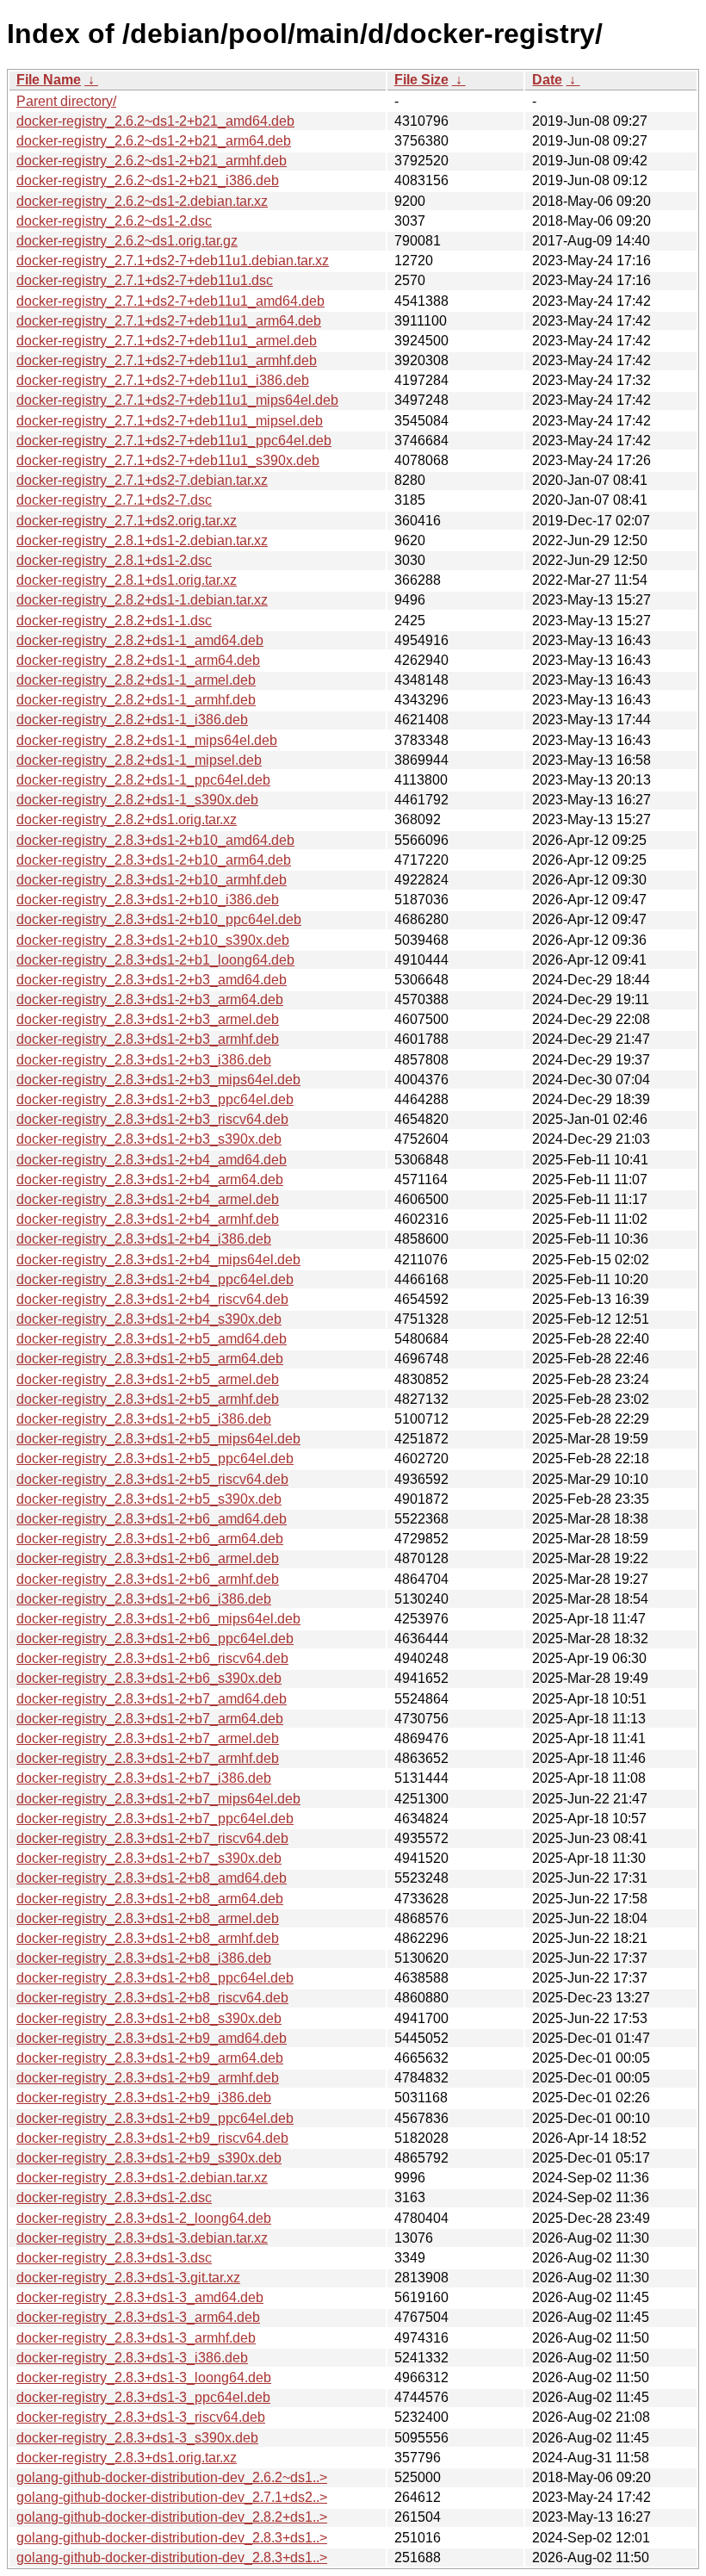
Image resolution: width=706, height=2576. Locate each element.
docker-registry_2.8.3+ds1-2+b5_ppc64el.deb (155, 1459)
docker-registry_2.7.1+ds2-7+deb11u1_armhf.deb (167, 360)
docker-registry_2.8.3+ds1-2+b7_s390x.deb (149, 1858)
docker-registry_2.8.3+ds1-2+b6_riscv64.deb (152, 1658)
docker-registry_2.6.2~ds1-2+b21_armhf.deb (152, 161)
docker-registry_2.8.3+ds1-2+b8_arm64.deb (150, 1899)
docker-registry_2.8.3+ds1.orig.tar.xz (127, 2458)
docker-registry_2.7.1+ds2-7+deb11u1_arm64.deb (169, 321)
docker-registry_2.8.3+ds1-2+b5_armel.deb (148, 1379)
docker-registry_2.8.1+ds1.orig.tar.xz (127, 580)
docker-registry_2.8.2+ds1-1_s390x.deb (137, 800)
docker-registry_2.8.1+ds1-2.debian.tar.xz (142, 540)
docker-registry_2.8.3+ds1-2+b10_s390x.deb (153, 940)
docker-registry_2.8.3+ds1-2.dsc (114, 2197)
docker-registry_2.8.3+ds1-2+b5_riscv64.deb (152, 1479)
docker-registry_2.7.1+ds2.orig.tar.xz (127, 521)
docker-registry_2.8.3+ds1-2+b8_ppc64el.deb (155, 1978)
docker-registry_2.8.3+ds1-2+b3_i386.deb (144, 1060)
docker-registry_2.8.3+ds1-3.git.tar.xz (128, 2278)
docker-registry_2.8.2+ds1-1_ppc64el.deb (143, 780)
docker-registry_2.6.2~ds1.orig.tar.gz (127, 241)
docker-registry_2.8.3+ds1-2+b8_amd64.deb (152, 1878)
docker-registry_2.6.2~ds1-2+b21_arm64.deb (154, 141)
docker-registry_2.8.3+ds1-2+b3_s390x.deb (149, 1139)
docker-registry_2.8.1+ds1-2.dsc (114, 560)
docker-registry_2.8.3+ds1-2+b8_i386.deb (144, 1958)
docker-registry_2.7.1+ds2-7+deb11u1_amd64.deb (170, 301)
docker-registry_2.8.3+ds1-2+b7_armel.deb (148, 1738)
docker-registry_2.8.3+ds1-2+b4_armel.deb (148, 1199)
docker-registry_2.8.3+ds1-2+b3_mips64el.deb (158, 1080)
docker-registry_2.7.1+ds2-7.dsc (114, 500)
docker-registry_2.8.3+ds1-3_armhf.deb (136, 2338)
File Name (49, 80)
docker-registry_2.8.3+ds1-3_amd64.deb (140, 2297)
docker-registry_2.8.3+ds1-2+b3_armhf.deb (148, 1039)
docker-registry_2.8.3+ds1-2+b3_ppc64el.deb (155, 1099)
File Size (421, 80)
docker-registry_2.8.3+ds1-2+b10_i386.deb (148, 900)
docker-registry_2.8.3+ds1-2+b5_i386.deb (144, 1419)
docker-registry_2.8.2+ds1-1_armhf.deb (136, 700)
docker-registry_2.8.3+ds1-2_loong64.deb (144, 2218)
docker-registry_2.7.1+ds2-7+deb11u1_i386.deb (163, 380)
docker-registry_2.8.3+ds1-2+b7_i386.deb (144, 1778)
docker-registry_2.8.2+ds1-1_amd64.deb (140, 640)
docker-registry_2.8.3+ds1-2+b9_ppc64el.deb (155, 2118)
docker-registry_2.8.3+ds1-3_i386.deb (132, 2358)
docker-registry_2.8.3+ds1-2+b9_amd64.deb (152, 2038)
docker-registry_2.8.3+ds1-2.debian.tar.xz (142, 2178)
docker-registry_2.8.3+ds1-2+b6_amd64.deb (152, 1519)
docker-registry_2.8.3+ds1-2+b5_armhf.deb (148, 1399)
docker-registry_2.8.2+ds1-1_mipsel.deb (139, 760)
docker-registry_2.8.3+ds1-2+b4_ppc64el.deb (155, 1279)
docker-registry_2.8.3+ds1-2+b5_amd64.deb (152, 1339)
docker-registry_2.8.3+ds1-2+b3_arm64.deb (150, 999)
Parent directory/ (66, 101)
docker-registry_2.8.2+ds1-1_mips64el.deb (147, 740)
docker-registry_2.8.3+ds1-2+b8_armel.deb (148, 1918)
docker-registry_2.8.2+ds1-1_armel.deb (136, 680)
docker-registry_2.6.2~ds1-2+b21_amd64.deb (155, 121)
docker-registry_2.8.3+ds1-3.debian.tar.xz (142, 2238)
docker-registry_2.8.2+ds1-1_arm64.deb (138, 660)
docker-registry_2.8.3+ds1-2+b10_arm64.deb (154, 860)
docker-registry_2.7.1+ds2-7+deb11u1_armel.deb (167, 341)
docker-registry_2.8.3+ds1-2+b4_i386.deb (144, 1239)
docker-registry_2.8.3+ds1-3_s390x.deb (137, 2438)
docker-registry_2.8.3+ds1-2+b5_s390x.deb (149, 1499)
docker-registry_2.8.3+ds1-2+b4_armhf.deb (148, 1219)
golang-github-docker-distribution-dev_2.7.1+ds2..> (172, 2497)
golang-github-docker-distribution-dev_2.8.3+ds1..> (172, 2538)
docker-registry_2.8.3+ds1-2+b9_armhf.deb (148, 2078)
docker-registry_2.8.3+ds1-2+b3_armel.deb (148, 1019)
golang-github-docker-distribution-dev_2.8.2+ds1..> (172, 2517)
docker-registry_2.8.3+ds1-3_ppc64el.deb (143, 2397)
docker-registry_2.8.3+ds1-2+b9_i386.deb (144, 2098)
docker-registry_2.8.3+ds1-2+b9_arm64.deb (150, 2058)
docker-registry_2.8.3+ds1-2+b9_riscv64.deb (152, 2138)
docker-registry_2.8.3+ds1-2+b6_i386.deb (144, 1599)
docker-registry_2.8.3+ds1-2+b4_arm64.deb (150, 1179)
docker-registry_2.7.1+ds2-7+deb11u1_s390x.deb (168, 460)
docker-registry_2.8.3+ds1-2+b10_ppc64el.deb (159, 919)
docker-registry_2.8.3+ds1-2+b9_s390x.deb (149, 2158)
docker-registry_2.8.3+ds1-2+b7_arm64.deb (150, 1719)
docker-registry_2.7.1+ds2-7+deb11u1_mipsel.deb (170, 421)
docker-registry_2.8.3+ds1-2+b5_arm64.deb (150, 1359)
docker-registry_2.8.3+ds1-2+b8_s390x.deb (149, 2018)
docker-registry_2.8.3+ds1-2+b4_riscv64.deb (152, 1299)
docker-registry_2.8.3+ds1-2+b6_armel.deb (148, 1558)
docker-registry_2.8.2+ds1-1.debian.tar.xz (142, 600)
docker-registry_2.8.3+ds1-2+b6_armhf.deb (148, 1579)
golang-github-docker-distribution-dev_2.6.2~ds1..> (172, 2477)
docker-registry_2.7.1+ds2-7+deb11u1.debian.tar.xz (173, 261)
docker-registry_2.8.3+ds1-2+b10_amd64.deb (155, 840)
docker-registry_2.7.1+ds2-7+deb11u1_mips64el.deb (177, 400)
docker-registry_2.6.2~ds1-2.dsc (114, 221)
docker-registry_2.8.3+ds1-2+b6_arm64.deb (150, 1539)
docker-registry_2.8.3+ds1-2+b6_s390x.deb (149, 1678)
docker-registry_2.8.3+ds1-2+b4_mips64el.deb (158, 1260)
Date (547, 80)
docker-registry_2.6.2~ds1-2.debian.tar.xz (142, 201)
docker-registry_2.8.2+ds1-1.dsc (114, 621)
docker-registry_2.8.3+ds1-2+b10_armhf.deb (152, 880)
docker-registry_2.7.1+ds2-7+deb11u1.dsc (145, 280)
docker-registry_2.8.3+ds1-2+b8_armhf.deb (148, 1938)
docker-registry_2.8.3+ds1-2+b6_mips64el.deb (158, 1619)
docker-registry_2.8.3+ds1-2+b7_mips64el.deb (158, 1799)
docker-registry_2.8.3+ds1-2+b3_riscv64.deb (152, 1119)
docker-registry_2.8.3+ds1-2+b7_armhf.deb (148, 1758)
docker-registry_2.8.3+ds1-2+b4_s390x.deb (149, 1319)
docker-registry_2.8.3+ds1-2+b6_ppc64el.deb (155, 1639)
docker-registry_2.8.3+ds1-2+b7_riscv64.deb (152, 1838)
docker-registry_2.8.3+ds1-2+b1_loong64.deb (155, 960)
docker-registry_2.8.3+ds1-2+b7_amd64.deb (152, 1699)
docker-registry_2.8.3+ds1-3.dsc (114, 2258)
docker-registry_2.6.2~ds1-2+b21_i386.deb (148, 180)
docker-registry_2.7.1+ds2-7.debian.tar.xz (142, 480)
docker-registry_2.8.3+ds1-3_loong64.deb (144, 2377)
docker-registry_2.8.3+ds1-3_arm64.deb (138, 2317)
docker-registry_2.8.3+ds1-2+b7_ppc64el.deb (155, 1819)
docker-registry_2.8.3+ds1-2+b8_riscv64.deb (152, 1998)
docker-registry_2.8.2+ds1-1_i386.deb (132, 720)
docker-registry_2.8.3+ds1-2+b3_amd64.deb (152, 980)
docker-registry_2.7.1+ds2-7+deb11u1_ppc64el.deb (174, 441)
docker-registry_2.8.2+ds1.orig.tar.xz (127, 819)
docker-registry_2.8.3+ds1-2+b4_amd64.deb (152, 1160)
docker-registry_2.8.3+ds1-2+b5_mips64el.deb (158, 1439)
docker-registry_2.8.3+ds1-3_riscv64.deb (141, 2417)
